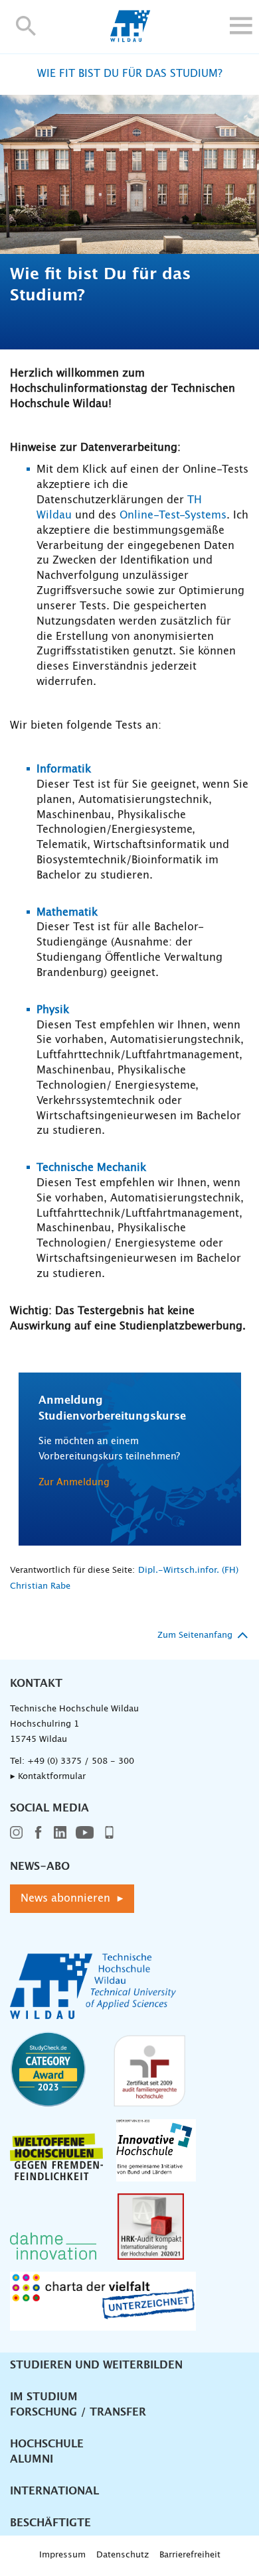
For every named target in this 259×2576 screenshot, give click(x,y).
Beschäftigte (50, 2523)
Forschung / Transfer (78, 2412)
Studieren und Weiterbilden (96, 2365)
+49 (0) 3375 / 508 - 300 (81, 1761)
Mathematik (67, 912)
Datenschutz (123, 2555)
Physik (53, 1010)
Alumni (32, 2459)
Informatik (64, 769)
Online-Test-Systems (173, 515)
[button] (26, 26)
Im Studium (44, 2397)
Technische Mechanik (91, 1168)
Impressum (62, 2555)
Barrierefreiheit (190, 2555)
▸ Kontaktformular (48, 1777)
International (54, 2491)
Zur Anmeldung (74, 1483)
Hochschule (47, 2444)
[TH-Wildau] (130, 38)
